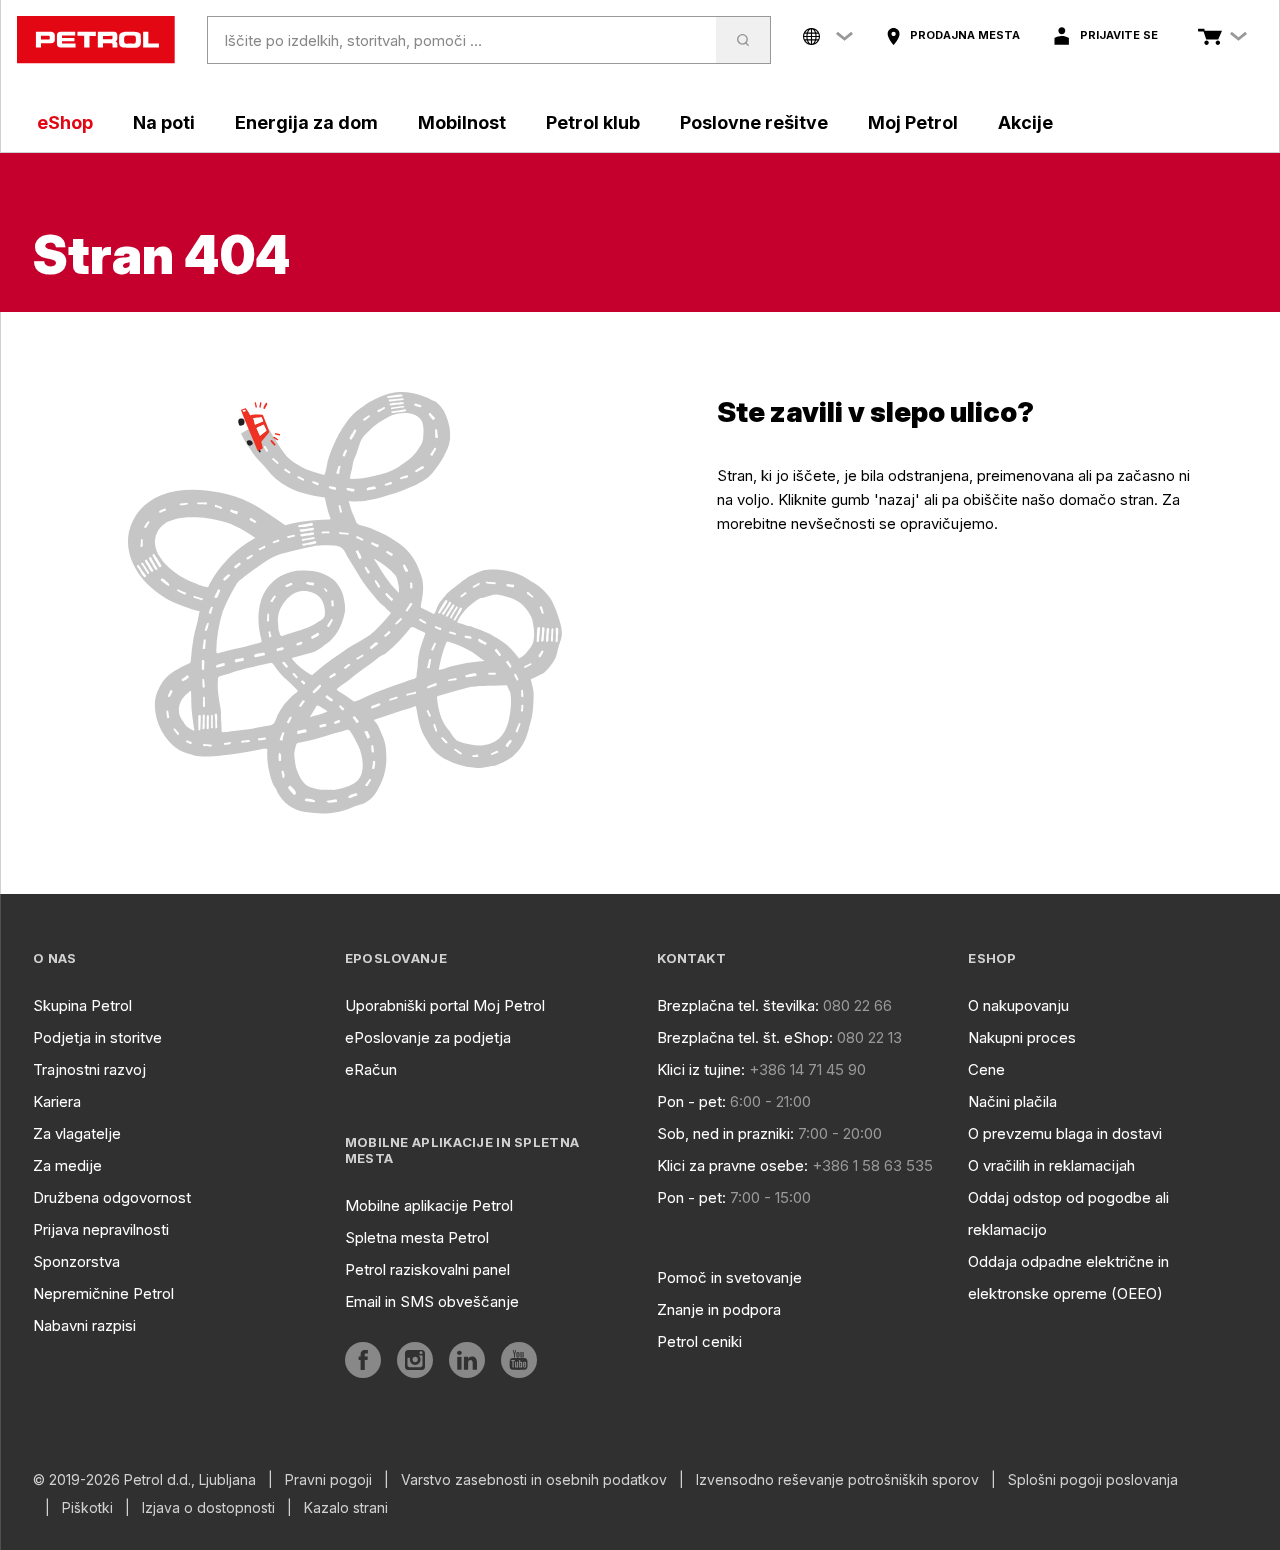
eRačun (371, 1069)
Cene (986, 1069)
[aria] (363, 1360)
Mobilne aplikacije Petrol (429, 1205)
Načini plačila (1012, 1101)
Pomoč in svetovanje (729, 1277)
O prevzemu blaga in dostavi (1065, 1133)
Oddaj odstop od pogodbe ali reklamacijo (1068, 1213)
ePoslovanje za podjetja (428, 1037)
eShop (65, 122)
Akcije (1025, 122)
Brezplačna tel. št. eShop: (745, 1037)
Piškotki (87, 1508)
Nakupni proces (1022, 1037)
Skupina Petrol (82, 1005)
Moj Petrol (913, 122)
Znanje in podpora (719, 1309)
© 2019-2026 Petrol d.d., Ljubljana (144, 1480)
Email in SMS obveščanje (432, 1301)
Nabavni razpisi (84, 1325)
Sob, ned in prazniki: (725, 1133)
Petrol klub (593, 122)
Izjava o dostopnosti (208, 1508)
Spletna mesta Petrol (417, 1237)
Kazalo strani (346, 1508)
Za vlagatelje (77, 1133)
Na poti (164, 122)
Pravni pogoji (328, 1480)
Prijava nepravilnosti (101, 1229)
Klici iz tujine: (701, 1069)
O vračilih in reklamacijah (1051, 1165)
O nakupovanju (1018, 1005)
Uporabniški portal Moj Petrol (445, 1005)
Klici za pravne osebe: (732, 1165)
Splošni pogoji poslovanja (1093, 1480)
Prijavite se (1119, 35)
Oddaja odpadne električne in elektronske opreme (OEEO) (1068, 1277)
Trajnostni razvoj (89, 1069)
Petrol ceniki (699, 1341)
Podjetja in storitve (97, 1037)
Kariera (57, 1101)
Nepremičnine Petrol (103, 1293)
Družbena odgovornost (112, 1197)
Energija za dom (306, 122)
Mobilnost (462, 122)
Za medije (67, 1165)
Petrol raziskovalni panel (427, 1269)
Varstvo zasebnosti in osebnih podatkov (534, 1480)
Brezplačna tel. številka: (738, 1005)
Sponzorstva (76, 1261)
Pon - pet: (691, 1101)
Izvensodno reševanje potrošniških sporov (837, 1480)
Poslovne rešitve (754, 122)
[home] (96, 40)
